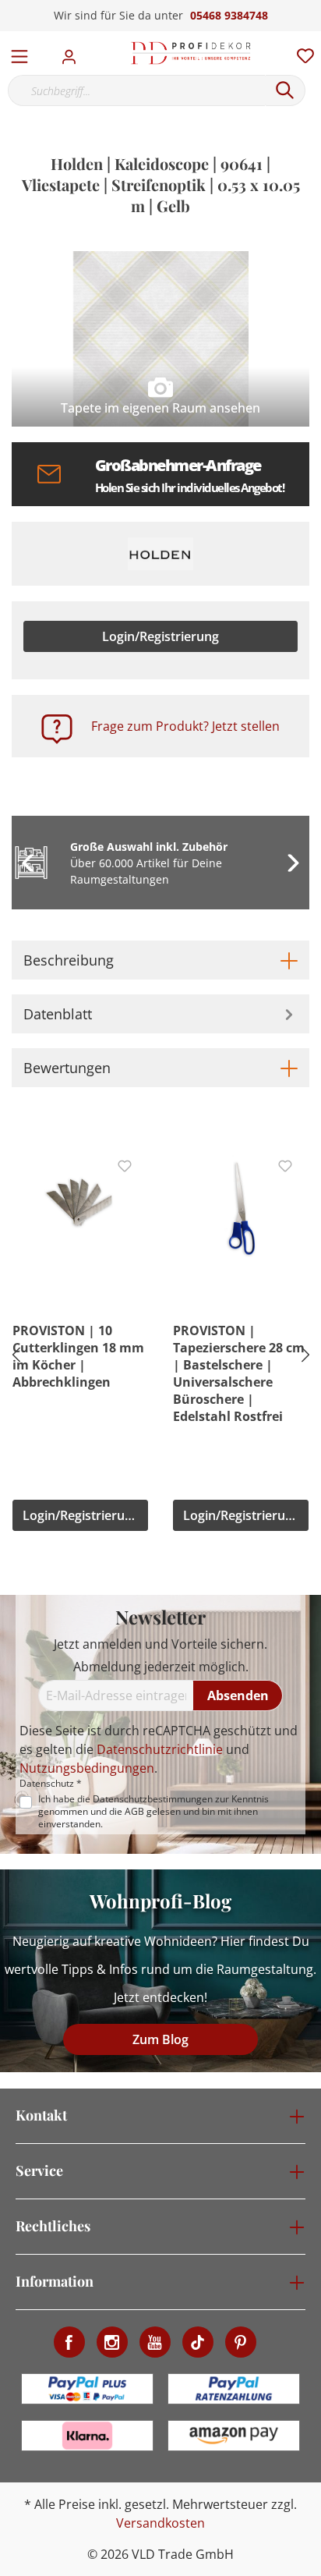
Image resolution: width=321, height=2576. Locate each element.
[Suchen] (285, 90)
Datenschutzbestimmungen (153, 1799)
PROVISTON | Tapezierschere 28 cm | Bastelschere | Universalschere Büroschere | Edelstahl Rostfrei (239, 1373)
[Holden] (160, 554)
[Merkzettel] (301, 52)
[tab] (160, 960)
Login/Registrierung (160, 636)
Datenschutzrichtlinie (160, 1749)
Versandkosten (160, 2523)
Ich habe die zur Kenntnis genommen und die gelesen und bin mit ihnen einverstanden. (153, 1812)
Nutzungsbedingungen (87, 1768)
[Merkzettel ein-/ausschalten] (125, 1166)
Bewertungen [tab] (67, 1068)
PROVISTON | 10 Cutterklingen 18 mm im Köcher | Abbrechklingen (78, 1356)
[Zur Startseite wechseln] (191, 53)
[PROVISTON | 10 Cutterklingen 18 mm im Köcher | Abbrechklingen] (80, 1205)
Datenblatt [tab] (58, 1014)
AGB (134, 1811)
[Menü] (19, 53)
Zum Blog (160, 2039)
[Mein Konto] (74, 52)
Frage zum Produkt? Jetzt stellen (185, 726)
